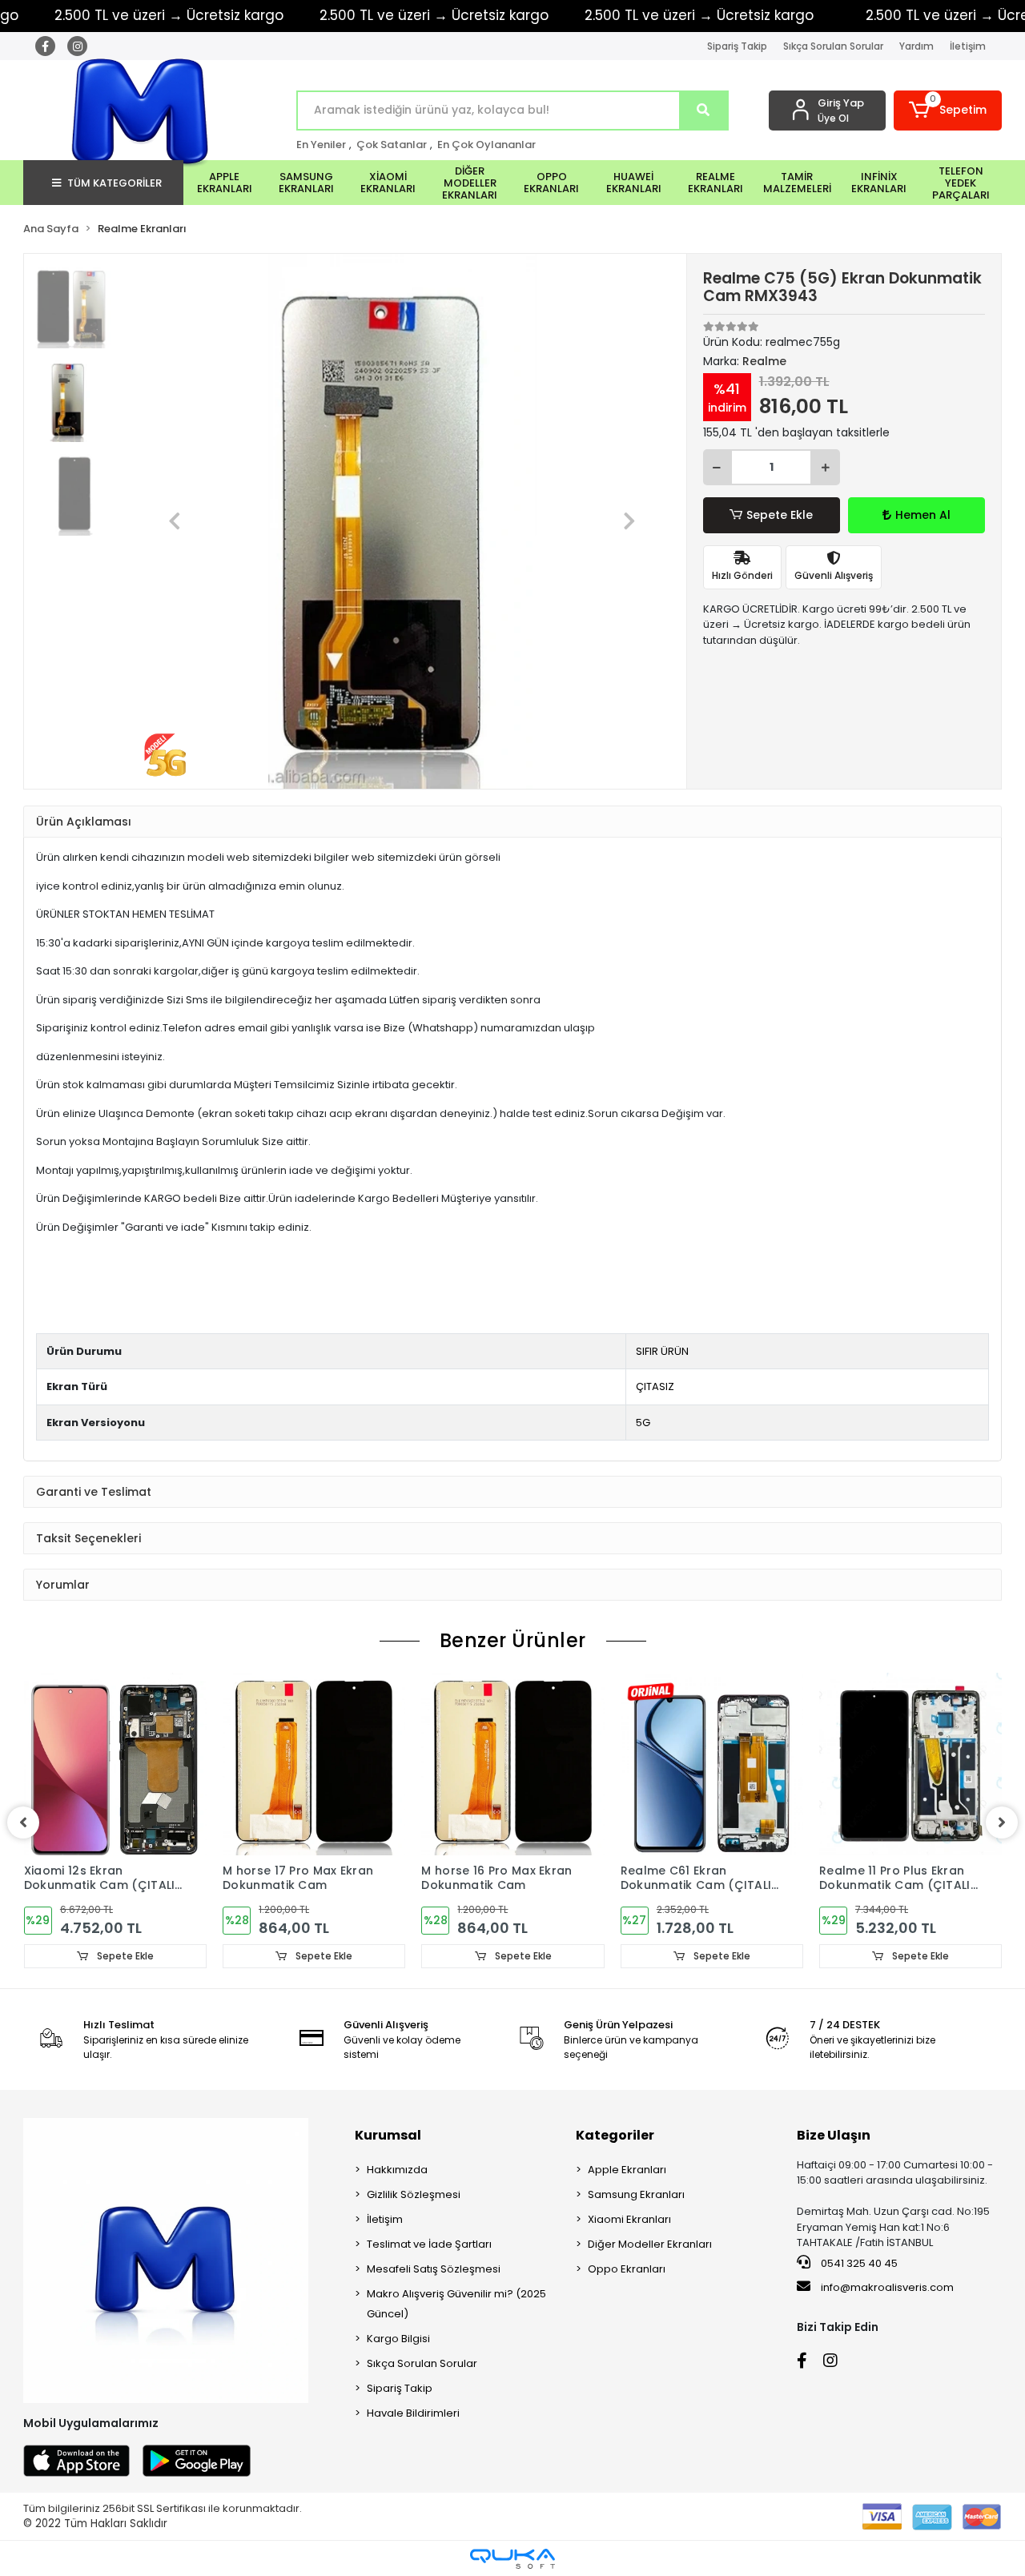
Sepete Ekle (780, 515)
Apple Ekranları (627, 2170)
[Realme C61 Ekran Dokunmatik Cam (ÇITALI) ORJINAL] (712, 1764)
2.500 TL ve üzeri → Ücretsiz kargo (434, 15)
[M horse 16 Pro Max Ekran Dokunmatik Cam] (512, 1764)
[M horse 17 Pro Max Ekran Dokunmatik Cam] (314, 1764)
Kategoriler (615, 2135)
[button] (948, 111)
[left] (23, 1822)
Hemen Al (923, 515)
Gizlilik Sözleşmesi (414, 2194)
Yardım (916, 46)
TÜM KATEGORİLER (115, 183)
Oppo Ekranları (627, 2269)
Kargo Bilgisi (398, 2339)
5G (643, 1423)
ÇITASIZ (655, 1386)
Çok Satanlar (392, 145)
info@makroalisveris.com (887, 2287)
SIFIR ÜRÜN (662, 1351)
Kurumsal (388, 2135)
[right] (1002, 1822)
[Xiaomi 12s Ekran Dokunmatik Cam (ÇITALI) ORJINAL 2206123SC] (115, 1764)
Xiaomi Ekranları (629, 2219)
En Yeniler (321, 145)
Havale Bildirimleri (413, 2413)
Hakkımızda (397, 2170)
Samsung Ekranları (636, 2194)
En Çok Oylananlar (486, 145)
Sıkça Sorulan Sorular (833, 46)
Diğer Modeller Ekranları (650, 2244)
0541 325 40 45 (858, 2263)
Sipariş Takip (737, 46)
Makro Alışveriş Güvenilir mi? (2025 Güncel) (456, 2304)
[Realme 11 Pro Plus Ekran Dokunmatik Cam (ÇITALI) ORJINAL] (910, 1764)
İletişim (968, 46)
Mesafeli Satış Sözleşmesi (434, 2269)
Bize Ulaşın (834, 2135)
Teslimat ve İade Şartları (429, 2244)
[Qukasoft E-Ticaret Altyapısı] (512, 2559)
